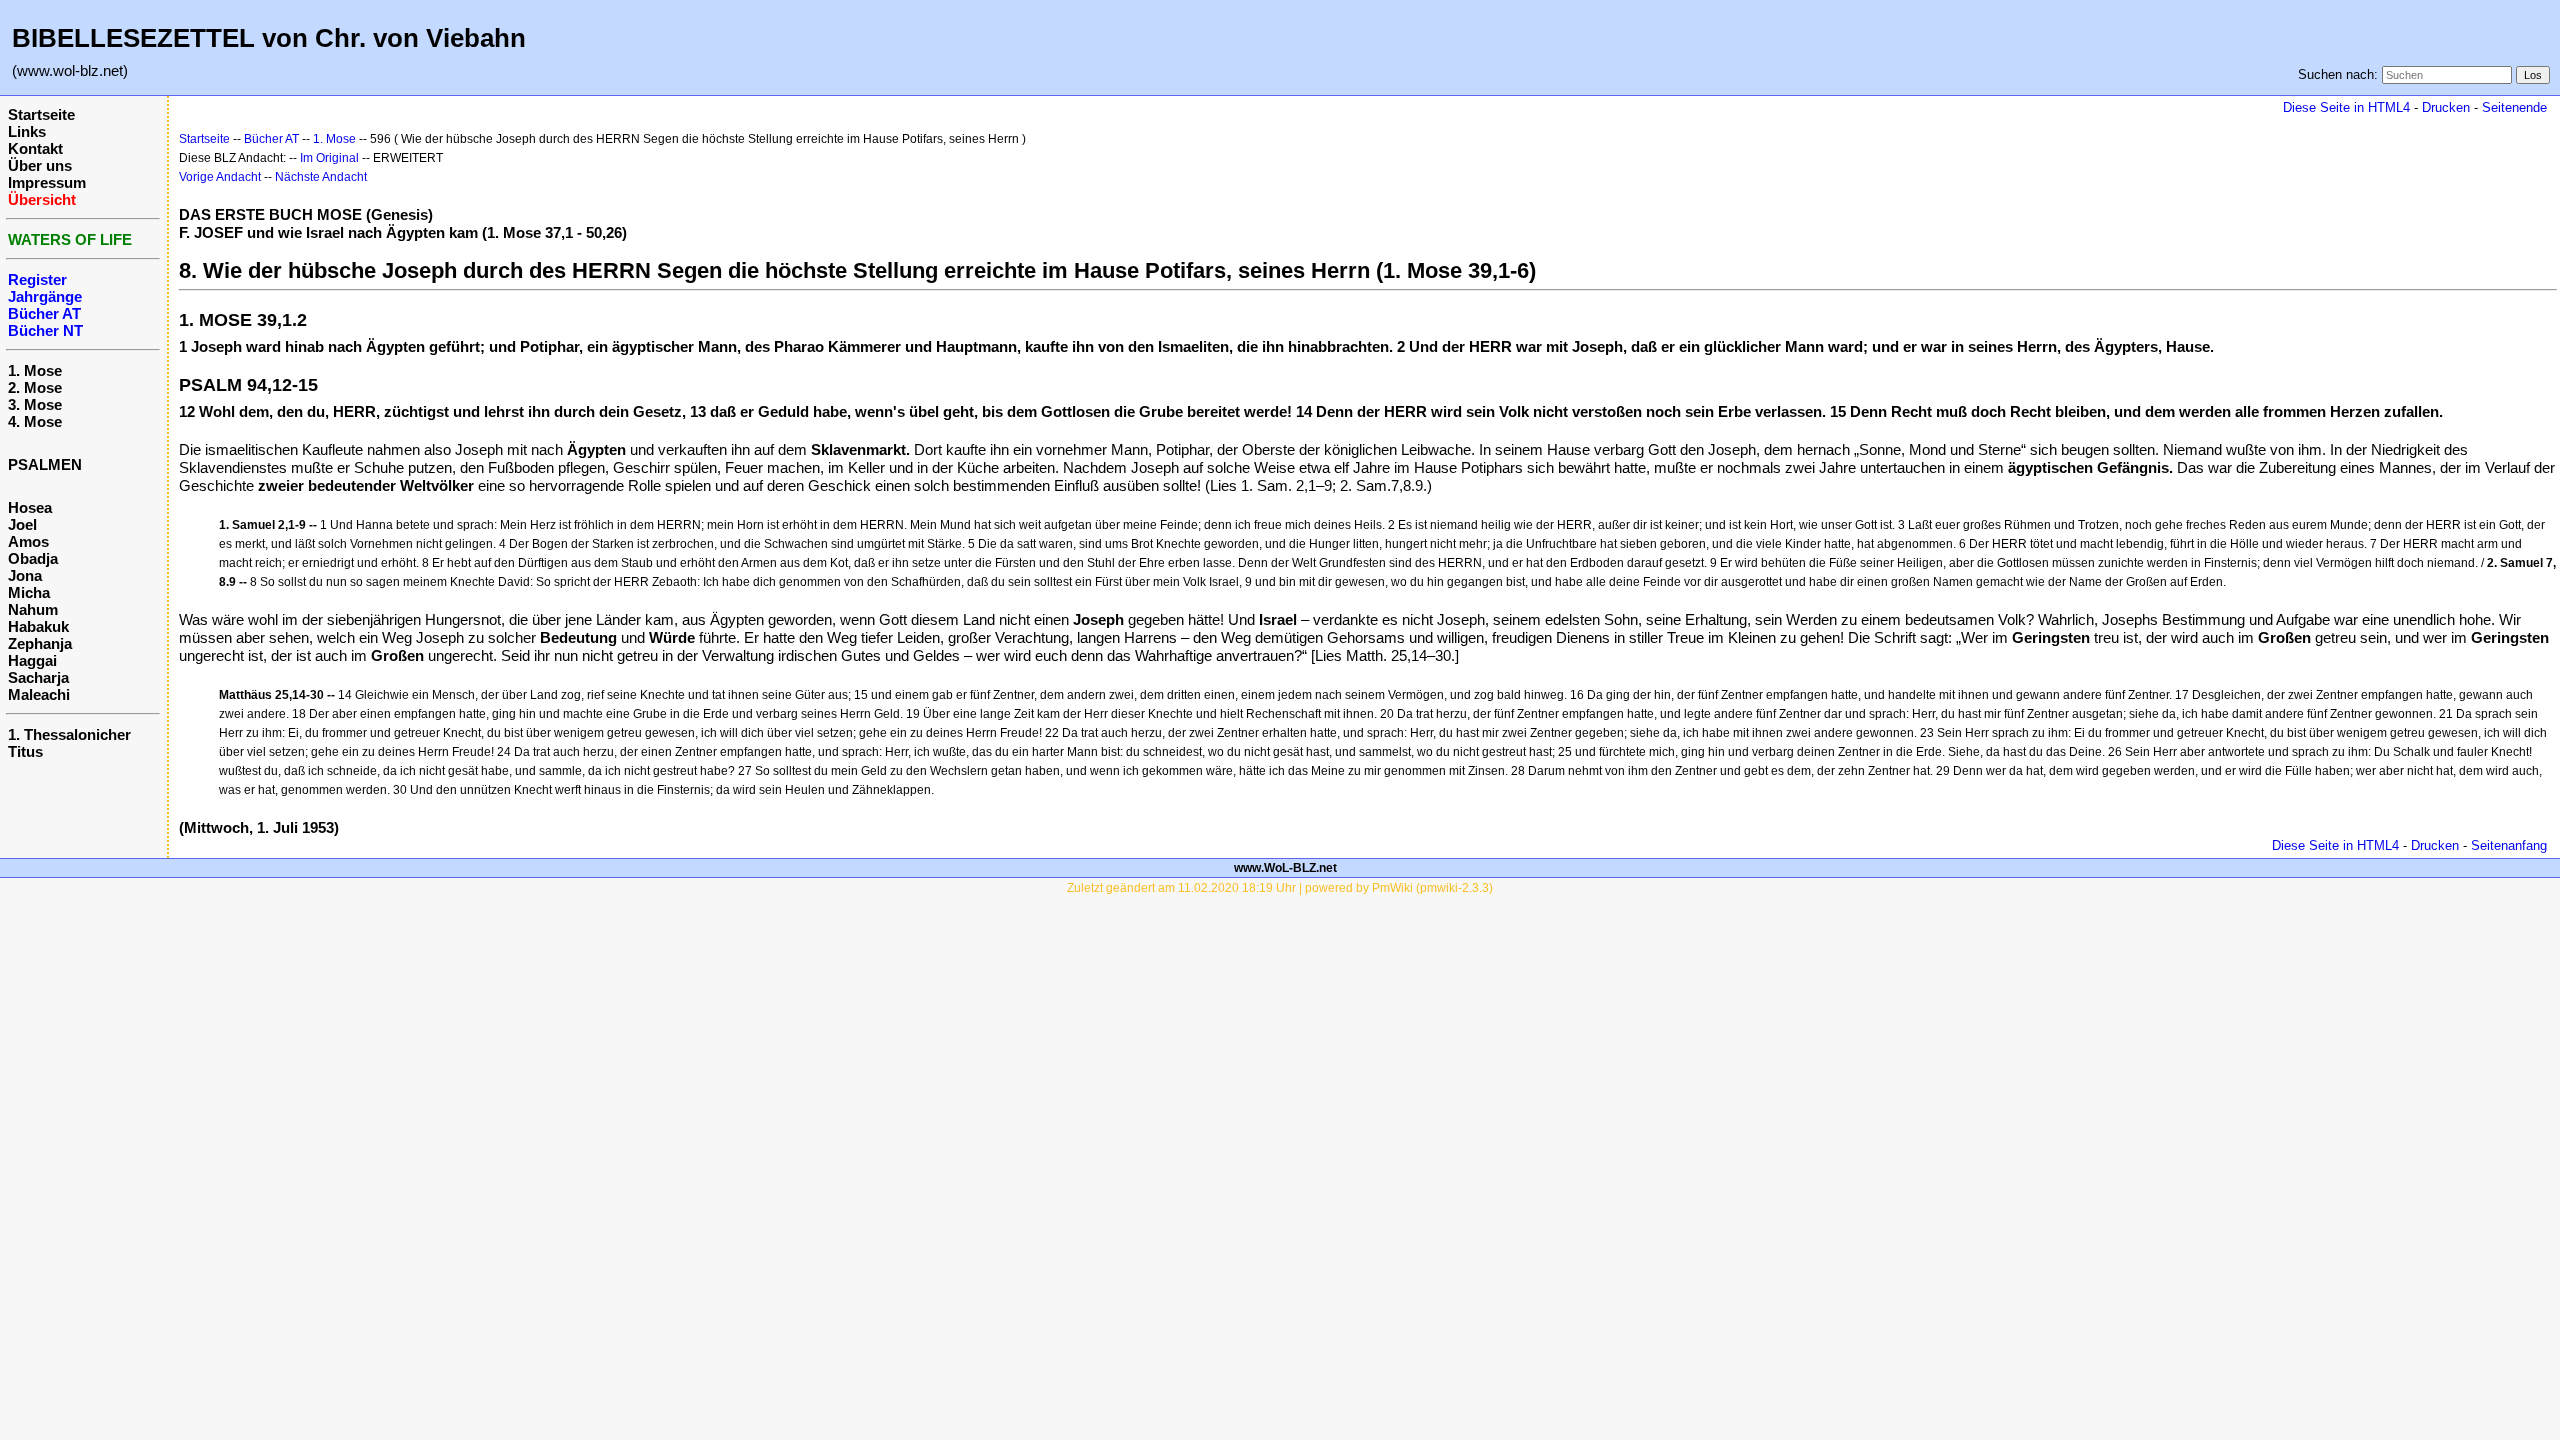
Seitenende (2514, 107)
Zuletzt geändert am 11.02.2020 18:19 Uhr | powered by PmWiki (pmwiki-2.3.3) (1280, 888)
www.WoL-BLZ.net (1285, 868)
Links (27, 131)
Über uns (40, 165)
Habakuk (38, 626)
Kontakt (35, 148)
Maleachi (39, 694)
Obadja (33, 558)
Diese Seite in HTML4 (2346, 107)
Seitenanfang (2509, 845)
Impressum (47, 182)
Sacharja (38, 677)
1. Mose (35, 370)
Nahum (33, 609)
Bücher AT (271, 139)
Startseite (41, 114)
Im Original (329, 158)
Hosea (30, 507)
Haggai (32, 660)
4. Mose (35, 421)
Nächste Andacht (321, 177)
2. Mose (35, 387)
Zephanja (40, 643)
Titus (25, 751)
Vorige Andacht (220, 177)
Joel (22, 524)
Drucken (2446, 107)
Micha (29, 592)
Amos (28, 541)
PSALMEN (45, 464)
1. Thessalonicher (69, 734)
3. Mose (35, 404)
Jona (25, 575)
